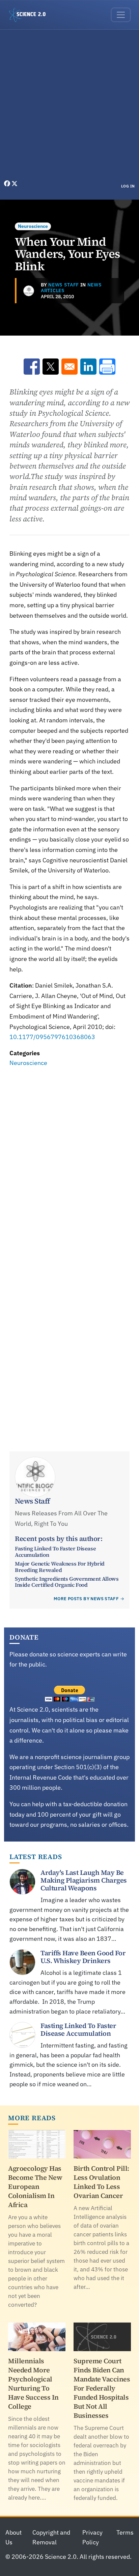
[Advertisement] (69, 106)
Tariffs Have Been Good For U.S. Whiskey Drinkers (83, 1957)
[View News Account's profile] (29, 291)
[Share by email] (69, 367)
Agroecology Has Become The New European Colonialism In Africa (35, 2187)
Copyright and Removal (51, 2537)
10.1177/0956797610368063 (52, 1037)
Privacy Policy (92, 2537)
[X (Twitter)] (15, 184)
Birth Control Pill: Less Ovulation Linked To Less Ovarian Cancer (101, 2182)
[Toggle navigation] (121, 15)
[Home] (30, 15)
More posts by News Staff (86, 1599)
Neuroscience (33, 226)
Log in (128, 186)
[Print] (107, 367)
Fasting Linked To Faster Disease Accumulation (55, 1551)
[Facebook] (8, 184)
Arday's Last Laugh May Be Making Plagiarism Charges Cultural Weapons (84, 1880)
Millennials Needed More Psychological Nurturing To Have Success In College (33, 2384)
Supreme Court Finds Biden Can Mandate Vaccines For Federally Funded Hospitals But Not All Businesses (102, 2388)
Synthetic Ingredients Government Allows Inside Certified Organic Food (67, 1582)
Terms (125, 2532)
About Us (13, 2537)
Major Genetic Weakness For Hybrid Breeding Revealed (60, 1567)
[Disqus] (69, 1162)
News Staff (64, 285)
